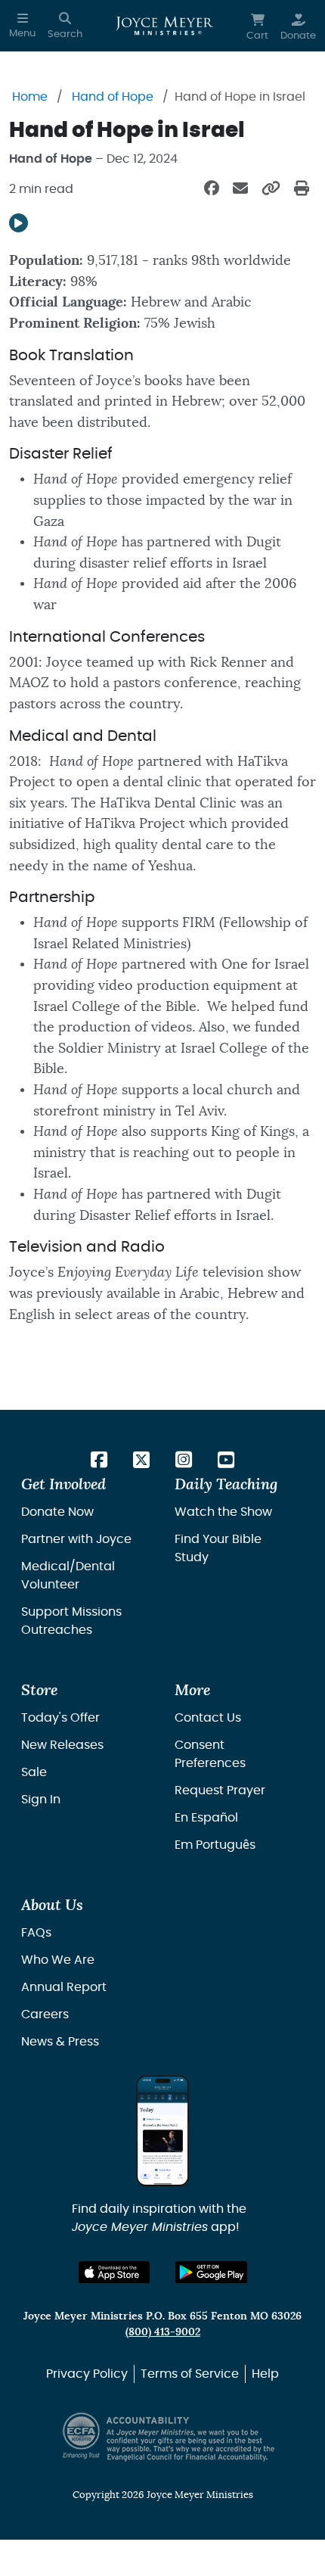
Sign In (41, 1800)
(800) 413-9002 (163, 2332)
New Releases (62, 1745)
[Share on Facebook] (212, 189)
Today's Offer (60, 1718)
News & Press (60, 2042)
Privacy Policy (87, 2374)
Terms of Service (190, 2374)
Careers (45, 2014)
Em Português (215, 1845)
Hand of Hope (113, 97)
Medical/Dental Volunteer (68, 1576)
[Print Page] (302, 189)
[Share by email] (240, 189)
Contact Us (208, 1718)
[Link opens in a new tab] (99, 1461)
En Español (206, 1818)
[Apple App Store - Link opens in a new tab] (115, 2272)
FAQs (36, 1933)
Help (265, 2374)
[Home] (164, 26)
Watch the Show (223, 1512)
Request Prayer (220, 1790)
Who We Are (58, 1960)
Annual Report (64, 1987)
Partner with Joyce (76, 1539)
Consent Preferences (210, 1754)
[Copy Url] (271, 189)
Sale (34, 1772)
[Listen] (19, 223)
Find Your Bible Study (218, 1548)
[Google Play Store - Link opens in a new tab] (211, 2272)
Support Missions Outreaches (71, 1621)
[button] (22, 26)
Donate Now (57, 1512)
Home (30, 97)
